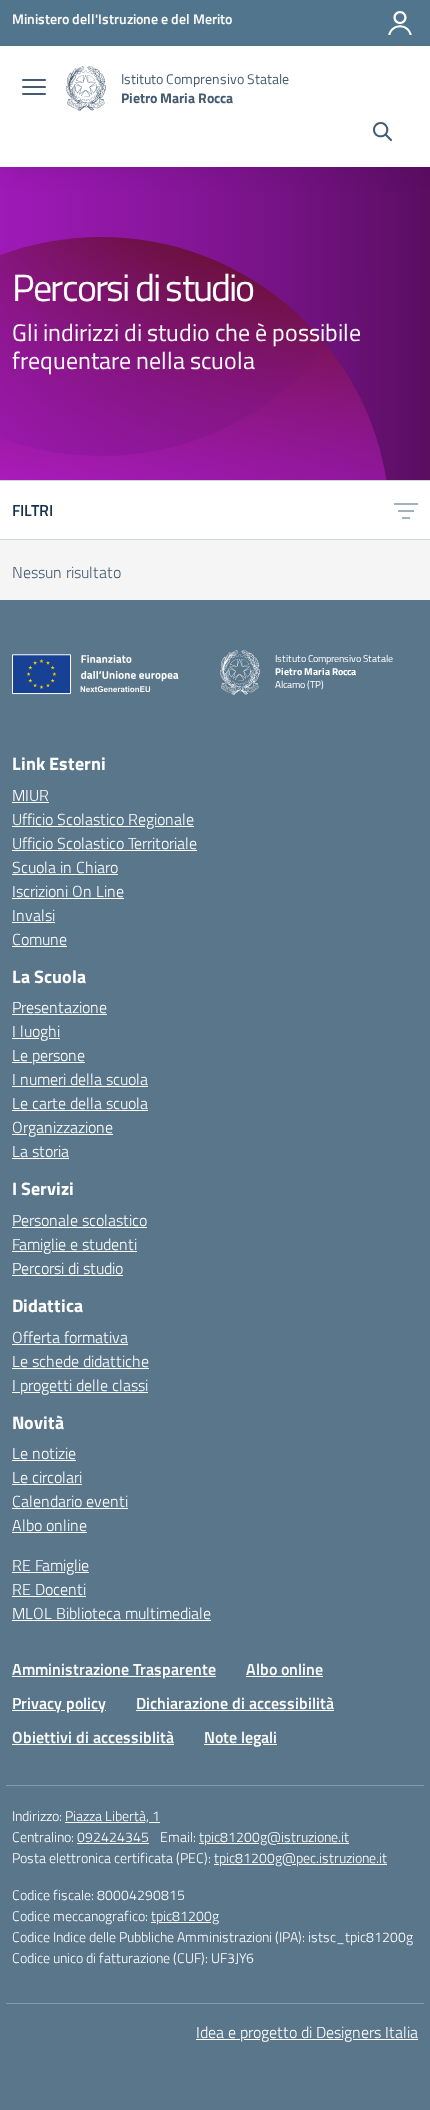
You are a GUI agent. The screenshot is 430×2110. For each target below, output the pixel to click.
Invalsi (33, 915)
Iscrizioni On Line (68, 891)
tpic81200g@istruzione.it (274, 1836)
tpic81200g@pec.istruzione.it (300, 1857)
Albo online (49, 1525)
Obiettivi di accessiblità (93, 1737)
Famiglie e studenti (74, 1244)
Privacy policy (59, 1703)
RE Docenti (49, 1589)
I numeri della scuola (80, 1079)
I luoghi (36, 1031)
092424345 (113, 1836)
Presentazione (59, 1007)
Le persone (48, 1055)
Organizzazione (62, 1127)
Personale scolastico (79, 1220)
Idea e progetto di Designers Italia (307, 2032)
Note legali (240, 1737)
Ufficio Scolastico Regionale (103, 819)
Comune (39, 939)
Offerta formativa (70, 1337)
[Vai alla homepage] (86, 88)
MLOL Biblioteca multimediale (111, 1613)
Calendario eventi (70, 1501)
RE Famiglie (50, 1565)
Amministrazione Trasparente (114, 1669)
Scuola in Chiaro (65, 867)
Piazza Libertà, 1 (112, 1815)
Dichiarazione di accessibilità (235, 1703)
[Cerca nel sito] (382, 134)
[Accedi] (400, 23)
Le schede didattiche (80, 1361)
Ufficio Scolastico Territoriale (104, 843)
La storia (40, 1151)
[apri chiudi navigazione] (34, 89)
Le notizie (44, 1453)
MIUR (30, 795)
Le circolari (47, 1477)
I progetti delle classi (80, 1385)
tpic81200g (185, 1915)
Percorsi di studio (67, 1268)
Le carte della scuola (80, 1103)
